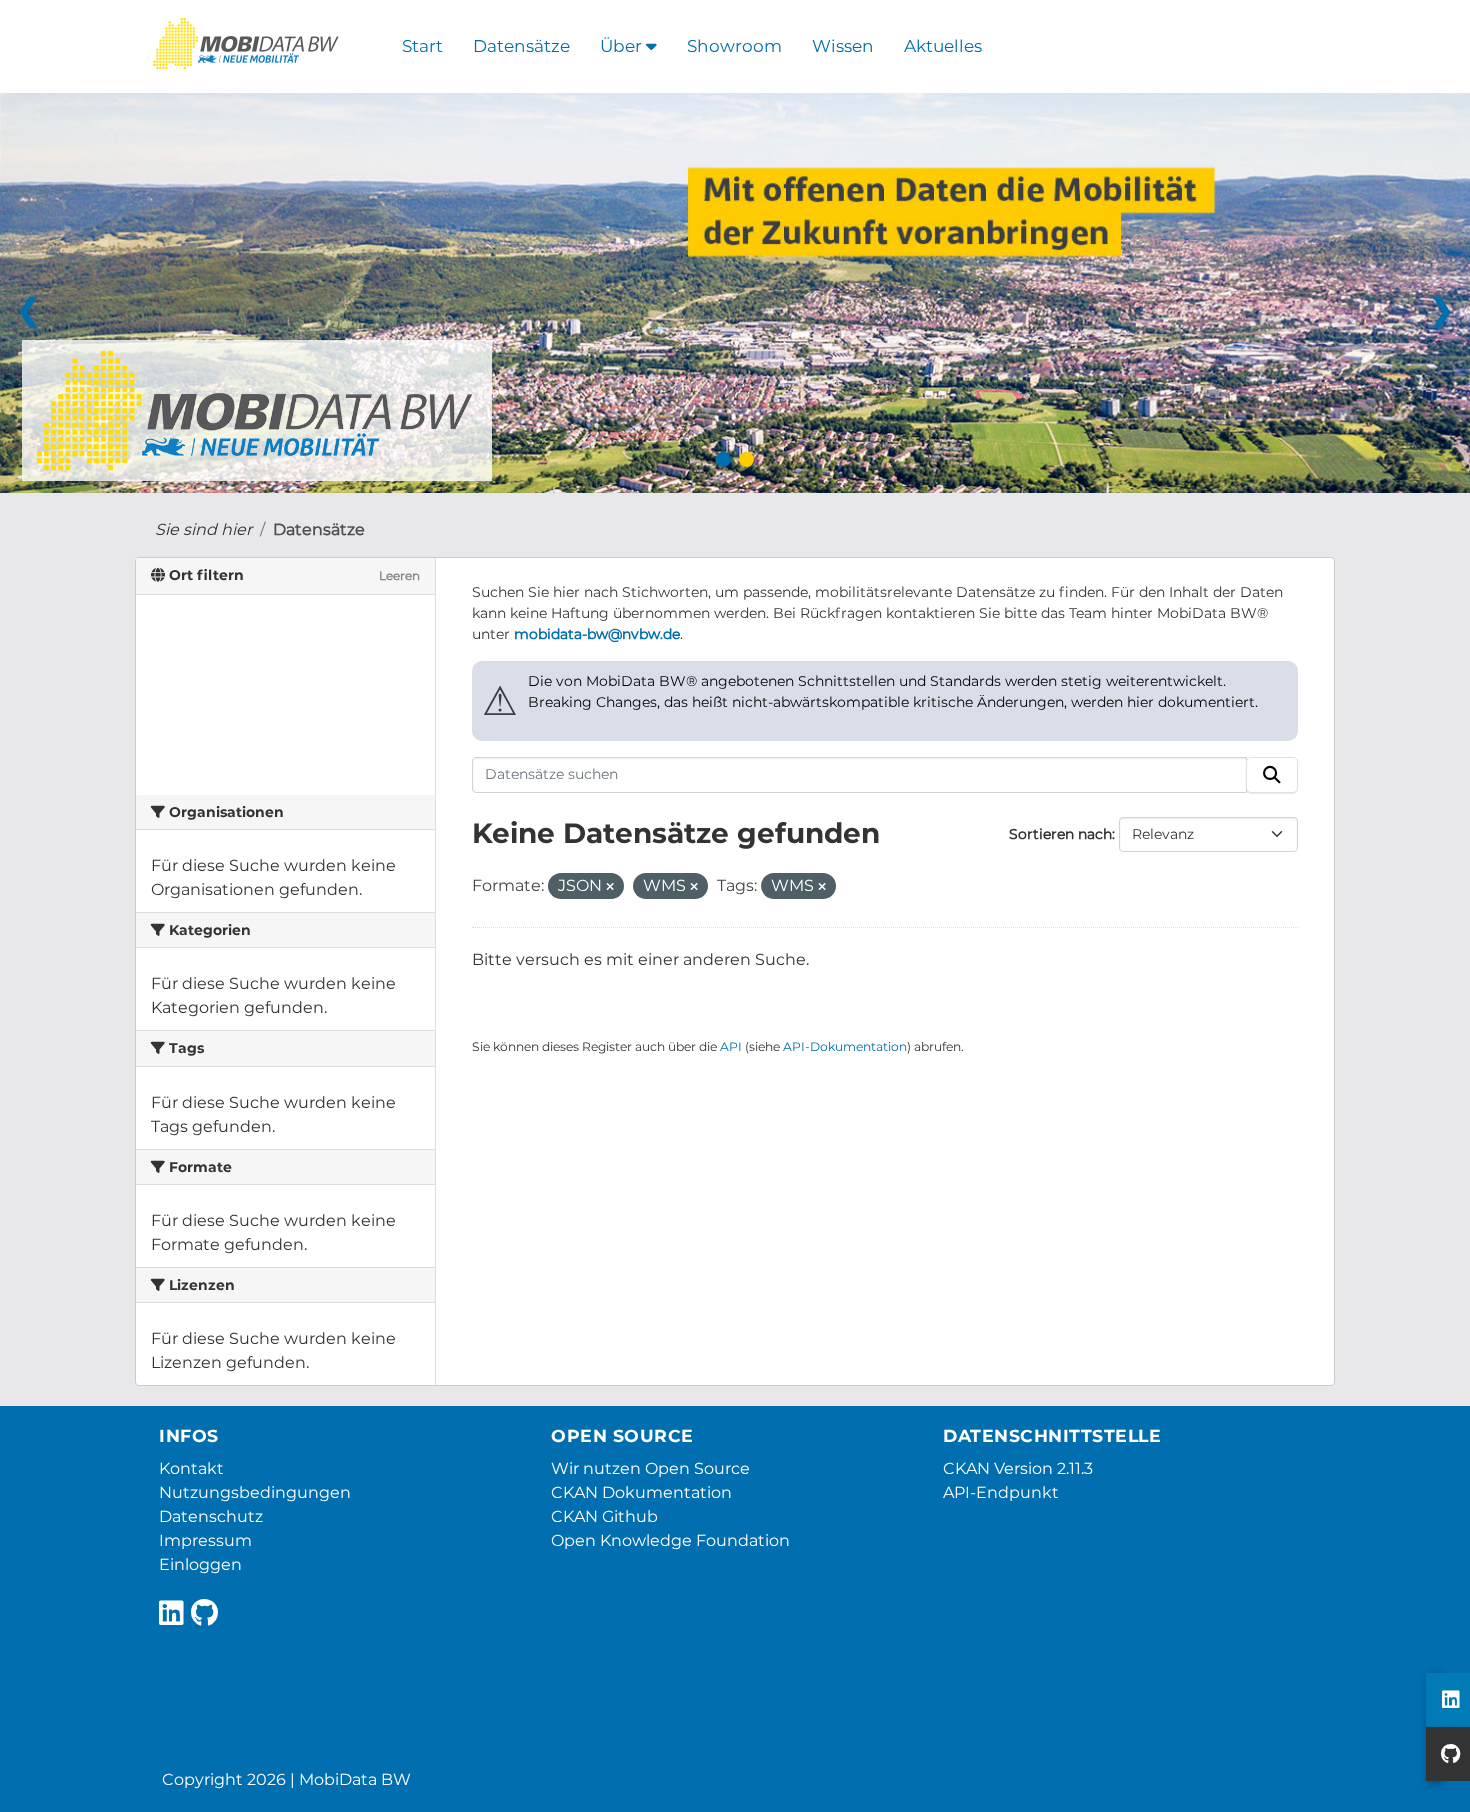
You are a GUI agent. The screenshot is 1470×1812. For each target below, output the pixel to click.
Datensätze (521, 46)
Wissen (843, 46)
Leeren (399, 575)
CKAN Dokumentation (641, 1492)
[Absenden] (1272, 775)
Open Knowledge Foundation (670, 1540)
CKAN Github (604, 1516)
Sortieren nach (1060, 834)
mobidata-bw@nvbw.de (597, 634)
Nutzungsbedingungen (255, 1492)
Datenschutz (211, 1516)
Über (623, 46)
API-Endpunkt (1001, 1492)
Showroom (734, 46)
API (731, 1046)
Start (422, 46)
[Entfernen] (610, 887)
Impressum (205, 1540)
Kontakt (191, 1468)
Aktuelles (943, 46)
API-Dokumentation (845, 1046)
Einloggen (200, 1564)
